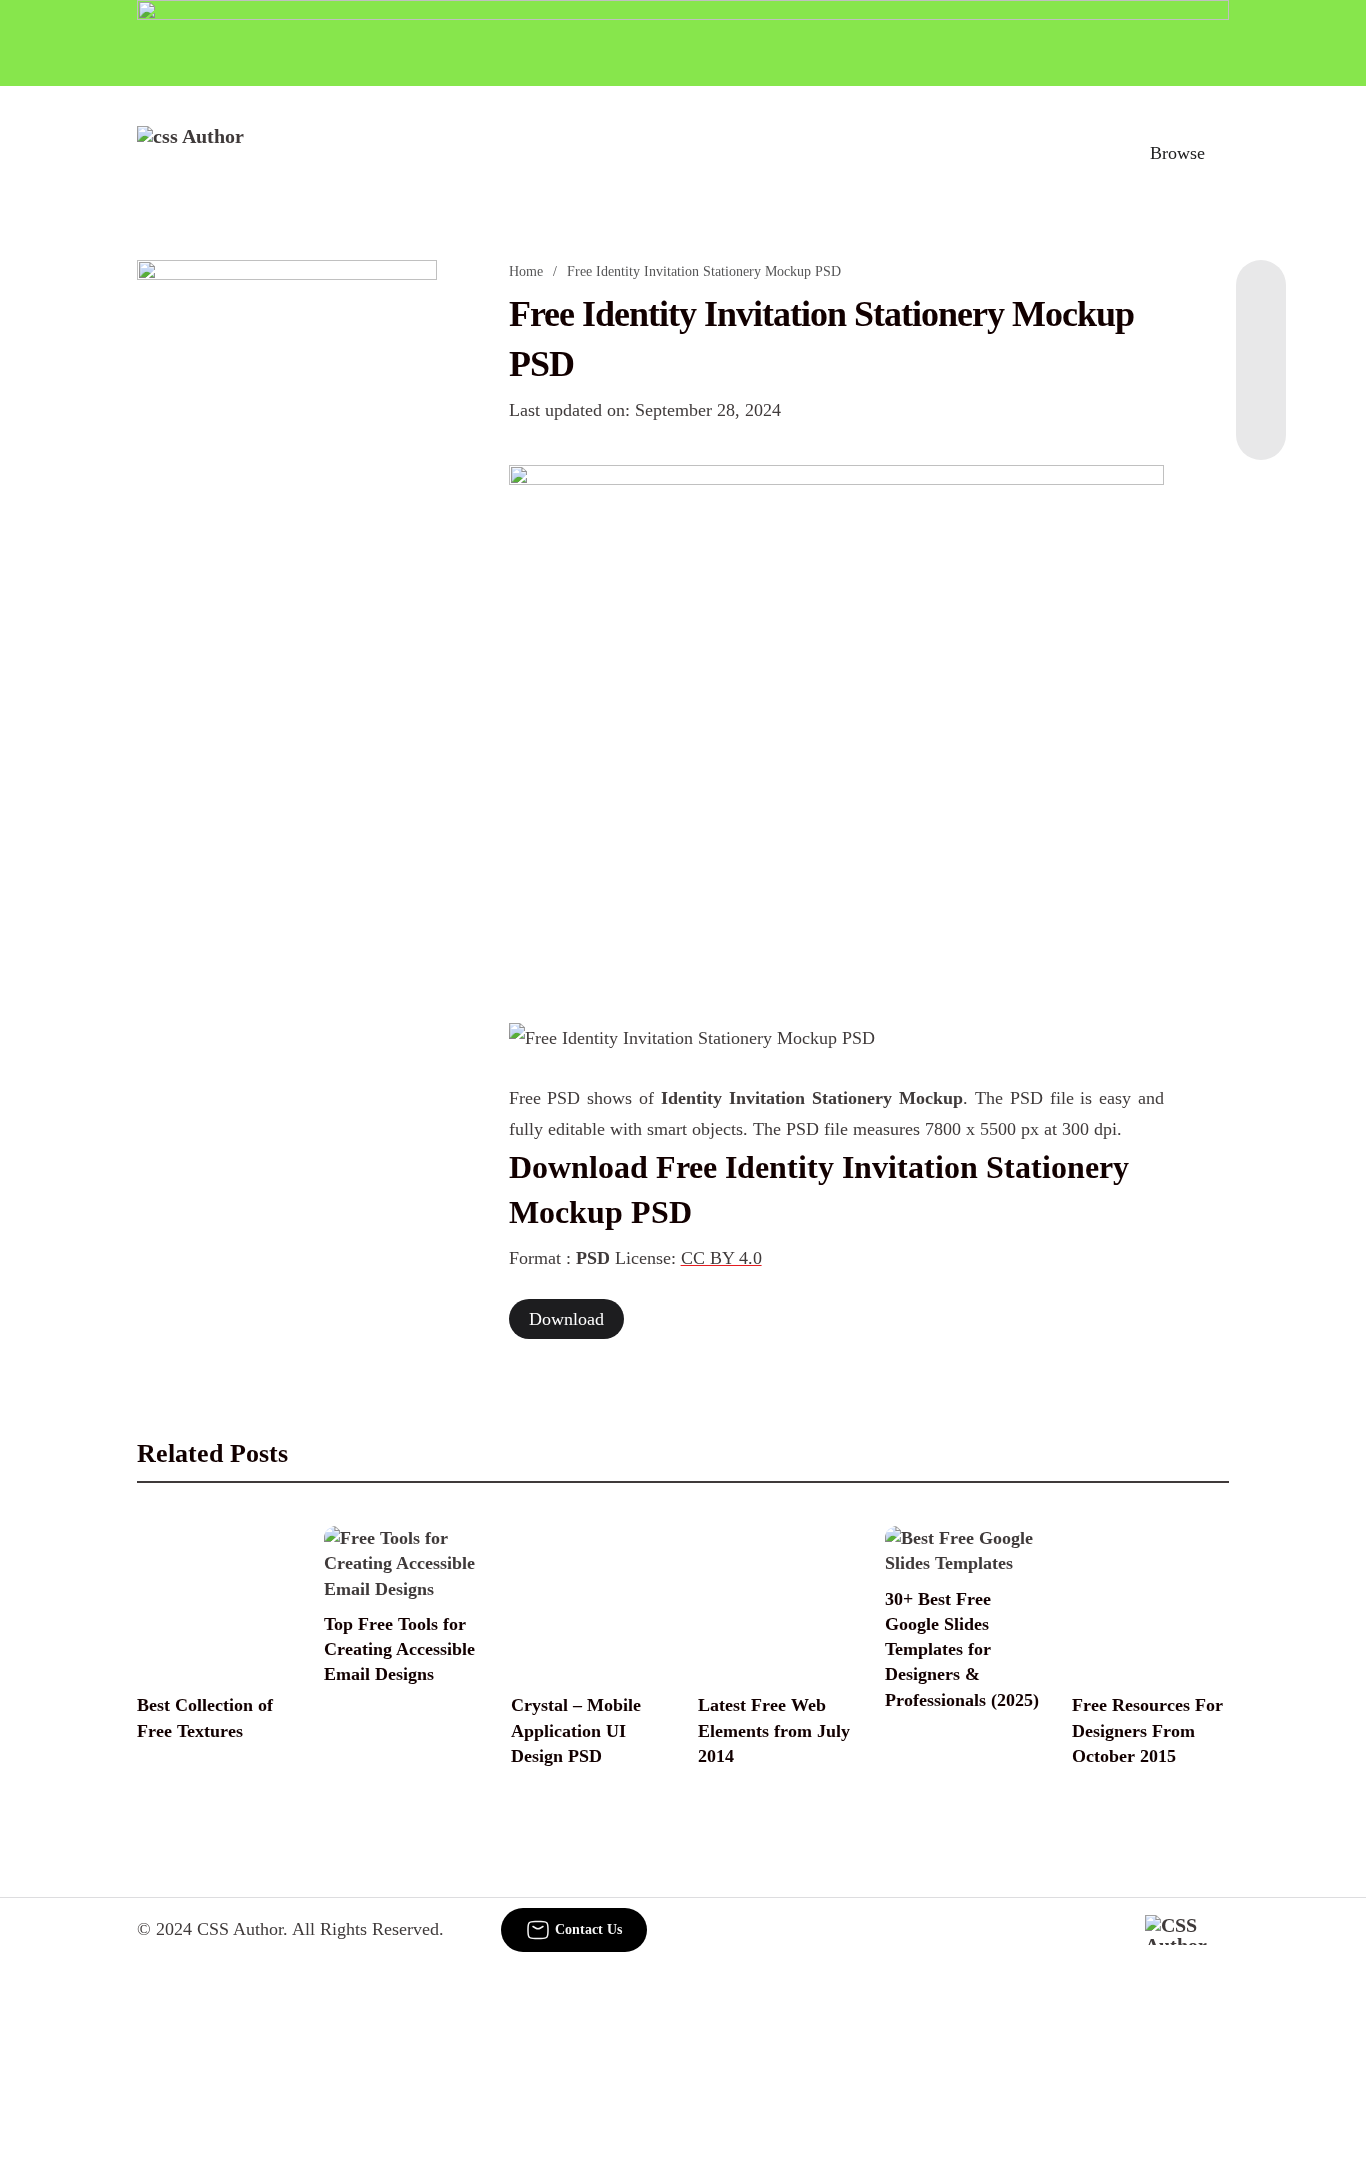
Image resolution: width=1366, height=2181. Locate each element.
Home (526, 271)
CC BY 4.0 (721, 1258)
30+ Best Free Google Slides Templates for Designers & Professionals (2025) (962, 1649)
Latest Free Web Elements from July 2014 (774, 1730)
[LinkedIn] (1261, 340)
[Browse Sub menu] (1222, 153)
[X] (1261, 420)
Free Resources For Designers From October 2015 (1147, 1730)
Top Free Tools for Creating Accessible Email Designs (399, 1649)
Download (566, 1319)
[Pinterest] (1261, 380)
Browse (1177, 153)
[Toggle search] (1090, 153)
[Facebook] (1261, 300)
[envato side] (287, 558)
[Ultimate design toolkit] (837, 722)
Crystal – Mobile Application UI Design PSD (576, 1730)
